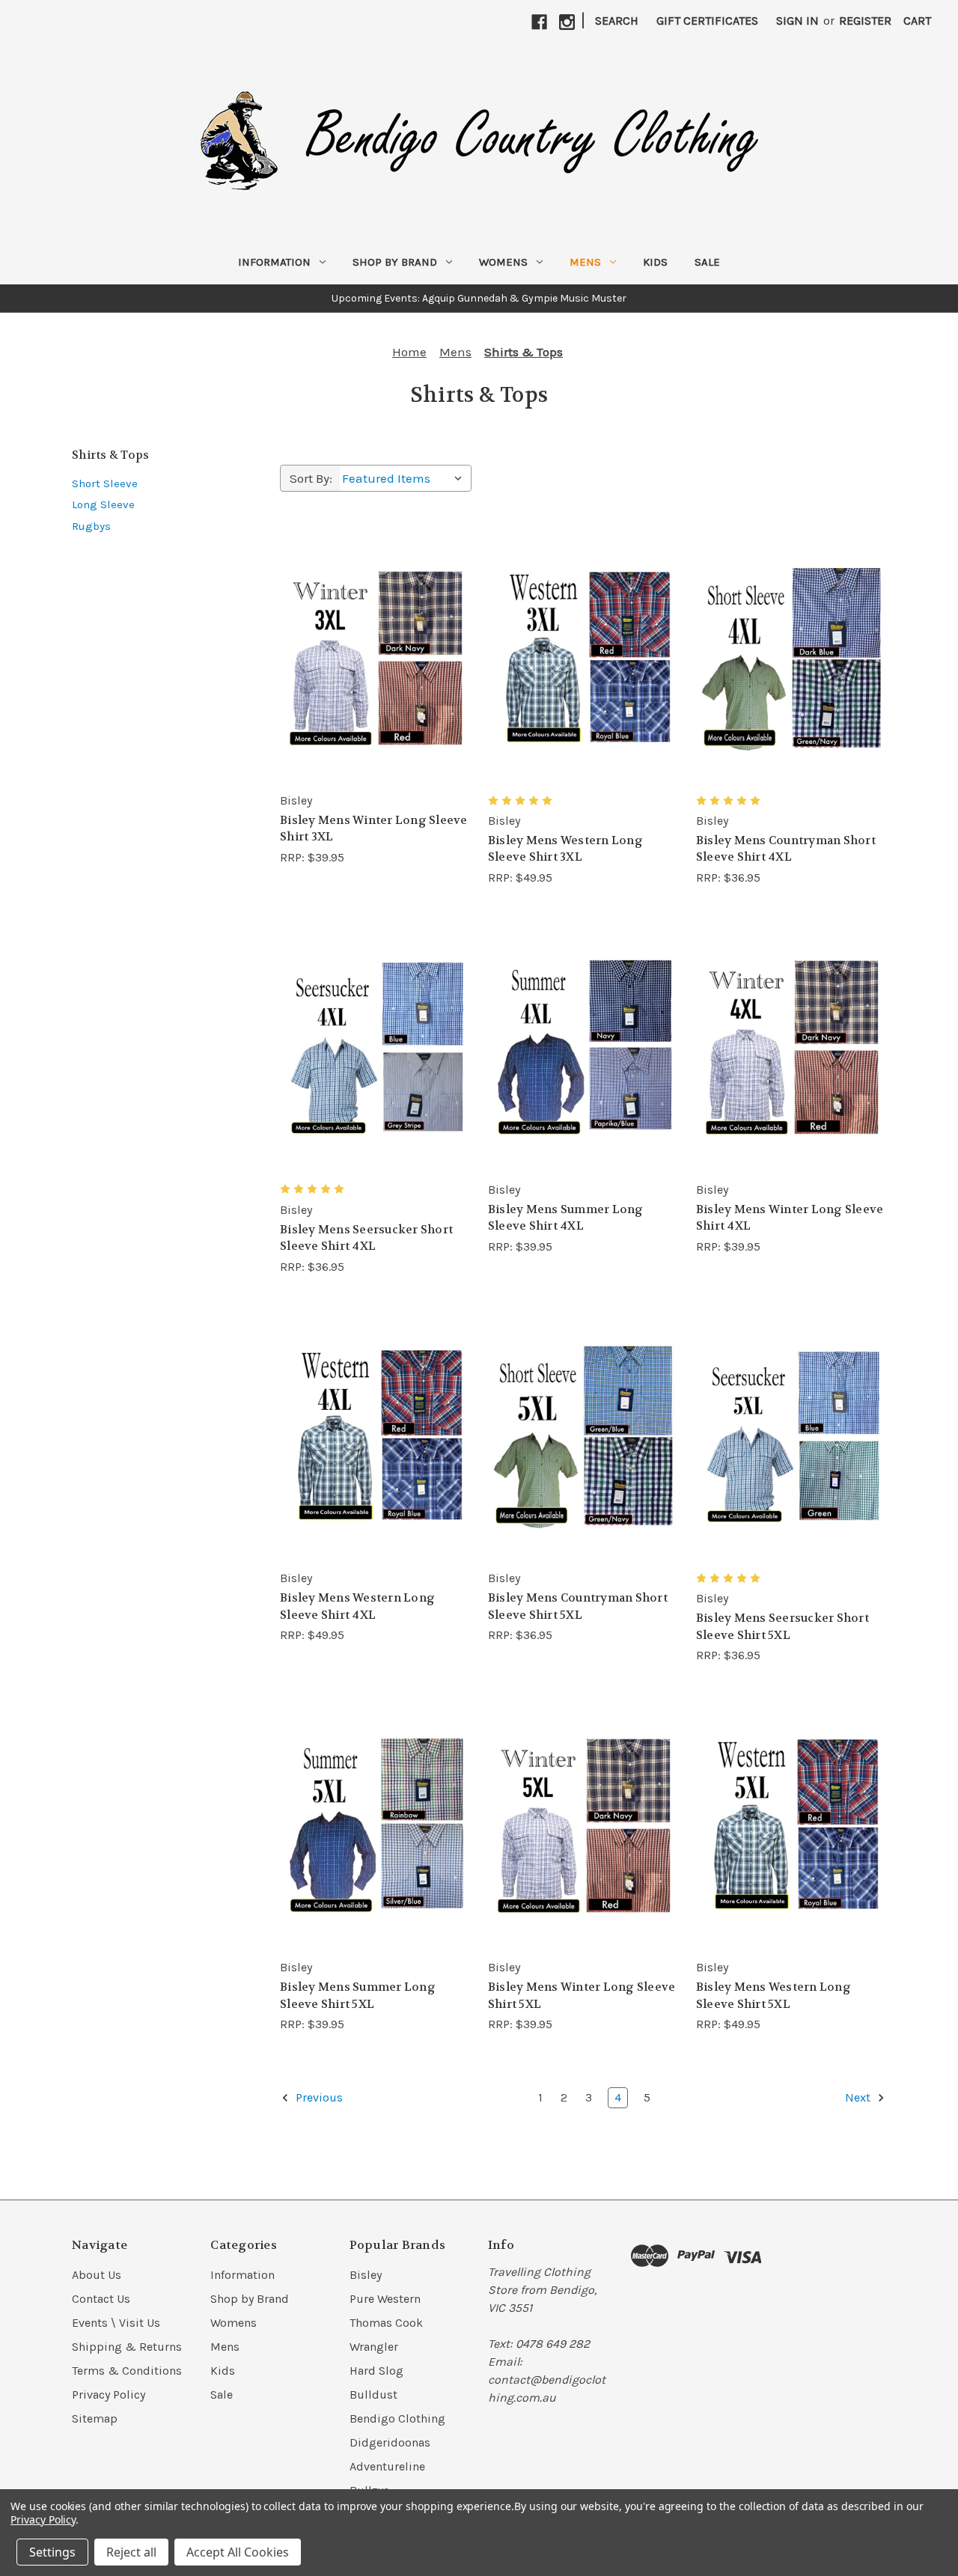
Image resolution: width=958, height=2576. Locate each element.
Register (865, 21)
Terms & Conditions (127, 2371)
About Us (97, 2275)
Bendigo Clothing (397, 2418)
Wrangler (374, 2347)
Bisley (366, 2275)
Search (617, 21)
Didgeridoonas (390, 2442)
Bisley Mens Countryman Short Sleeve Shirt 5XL (578, 1606)
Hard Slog (376, 2371)
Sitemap (95, 2418)
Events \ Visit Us (116, 2323)
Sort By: (311, 478)
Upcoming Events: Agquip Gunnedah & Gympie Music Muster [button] (479, 298)
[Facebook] (539, 22)
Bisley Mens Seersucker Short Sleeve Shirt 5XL (782, 1627)
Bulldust (373, 2395)
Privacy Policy (109, 2395)
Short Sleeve (105, 483)
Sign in (797, 21)
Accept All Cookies (238, 2552)
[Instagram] (567, 22)
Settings (52, 2552)
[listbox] (405, 478)
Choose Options (375, 658)
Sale (707, 262)
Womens (503, 262)
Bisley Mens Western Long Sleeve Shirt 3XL (565, 849)
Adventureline (387, 2466)
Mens (585, 262)
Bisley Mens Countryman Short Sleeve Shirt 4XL (786, 849)
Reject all (131, 2552)
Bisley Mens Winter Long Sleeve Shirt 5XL (582, 1996)
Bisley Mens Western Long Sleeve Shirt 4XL (357, 1606)
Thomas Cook (386, 2323)
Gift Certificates (707, 21)
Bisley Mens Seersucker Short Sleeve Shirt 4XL (366, 1238)
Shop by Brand (395, 262)
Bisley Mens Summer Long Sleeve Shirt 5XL (358, 1996)
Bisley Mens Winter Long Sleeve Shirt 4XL (790, 1218)
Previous (318, 2097)
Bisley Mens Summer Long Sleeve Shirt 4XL (566, 1218)
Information (274, 262)
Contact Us (101, 2299)
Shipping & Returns (127, 2347)
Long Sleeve (103, 504)
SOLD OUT (791, 1825)
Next (859, 2097)
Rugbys (91, 526)
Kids (655, 262)
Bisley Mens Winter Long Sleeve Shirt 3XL (374, 829)
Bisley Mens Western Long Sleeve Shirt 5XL (774, 1996)
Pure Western (385, 2299)
